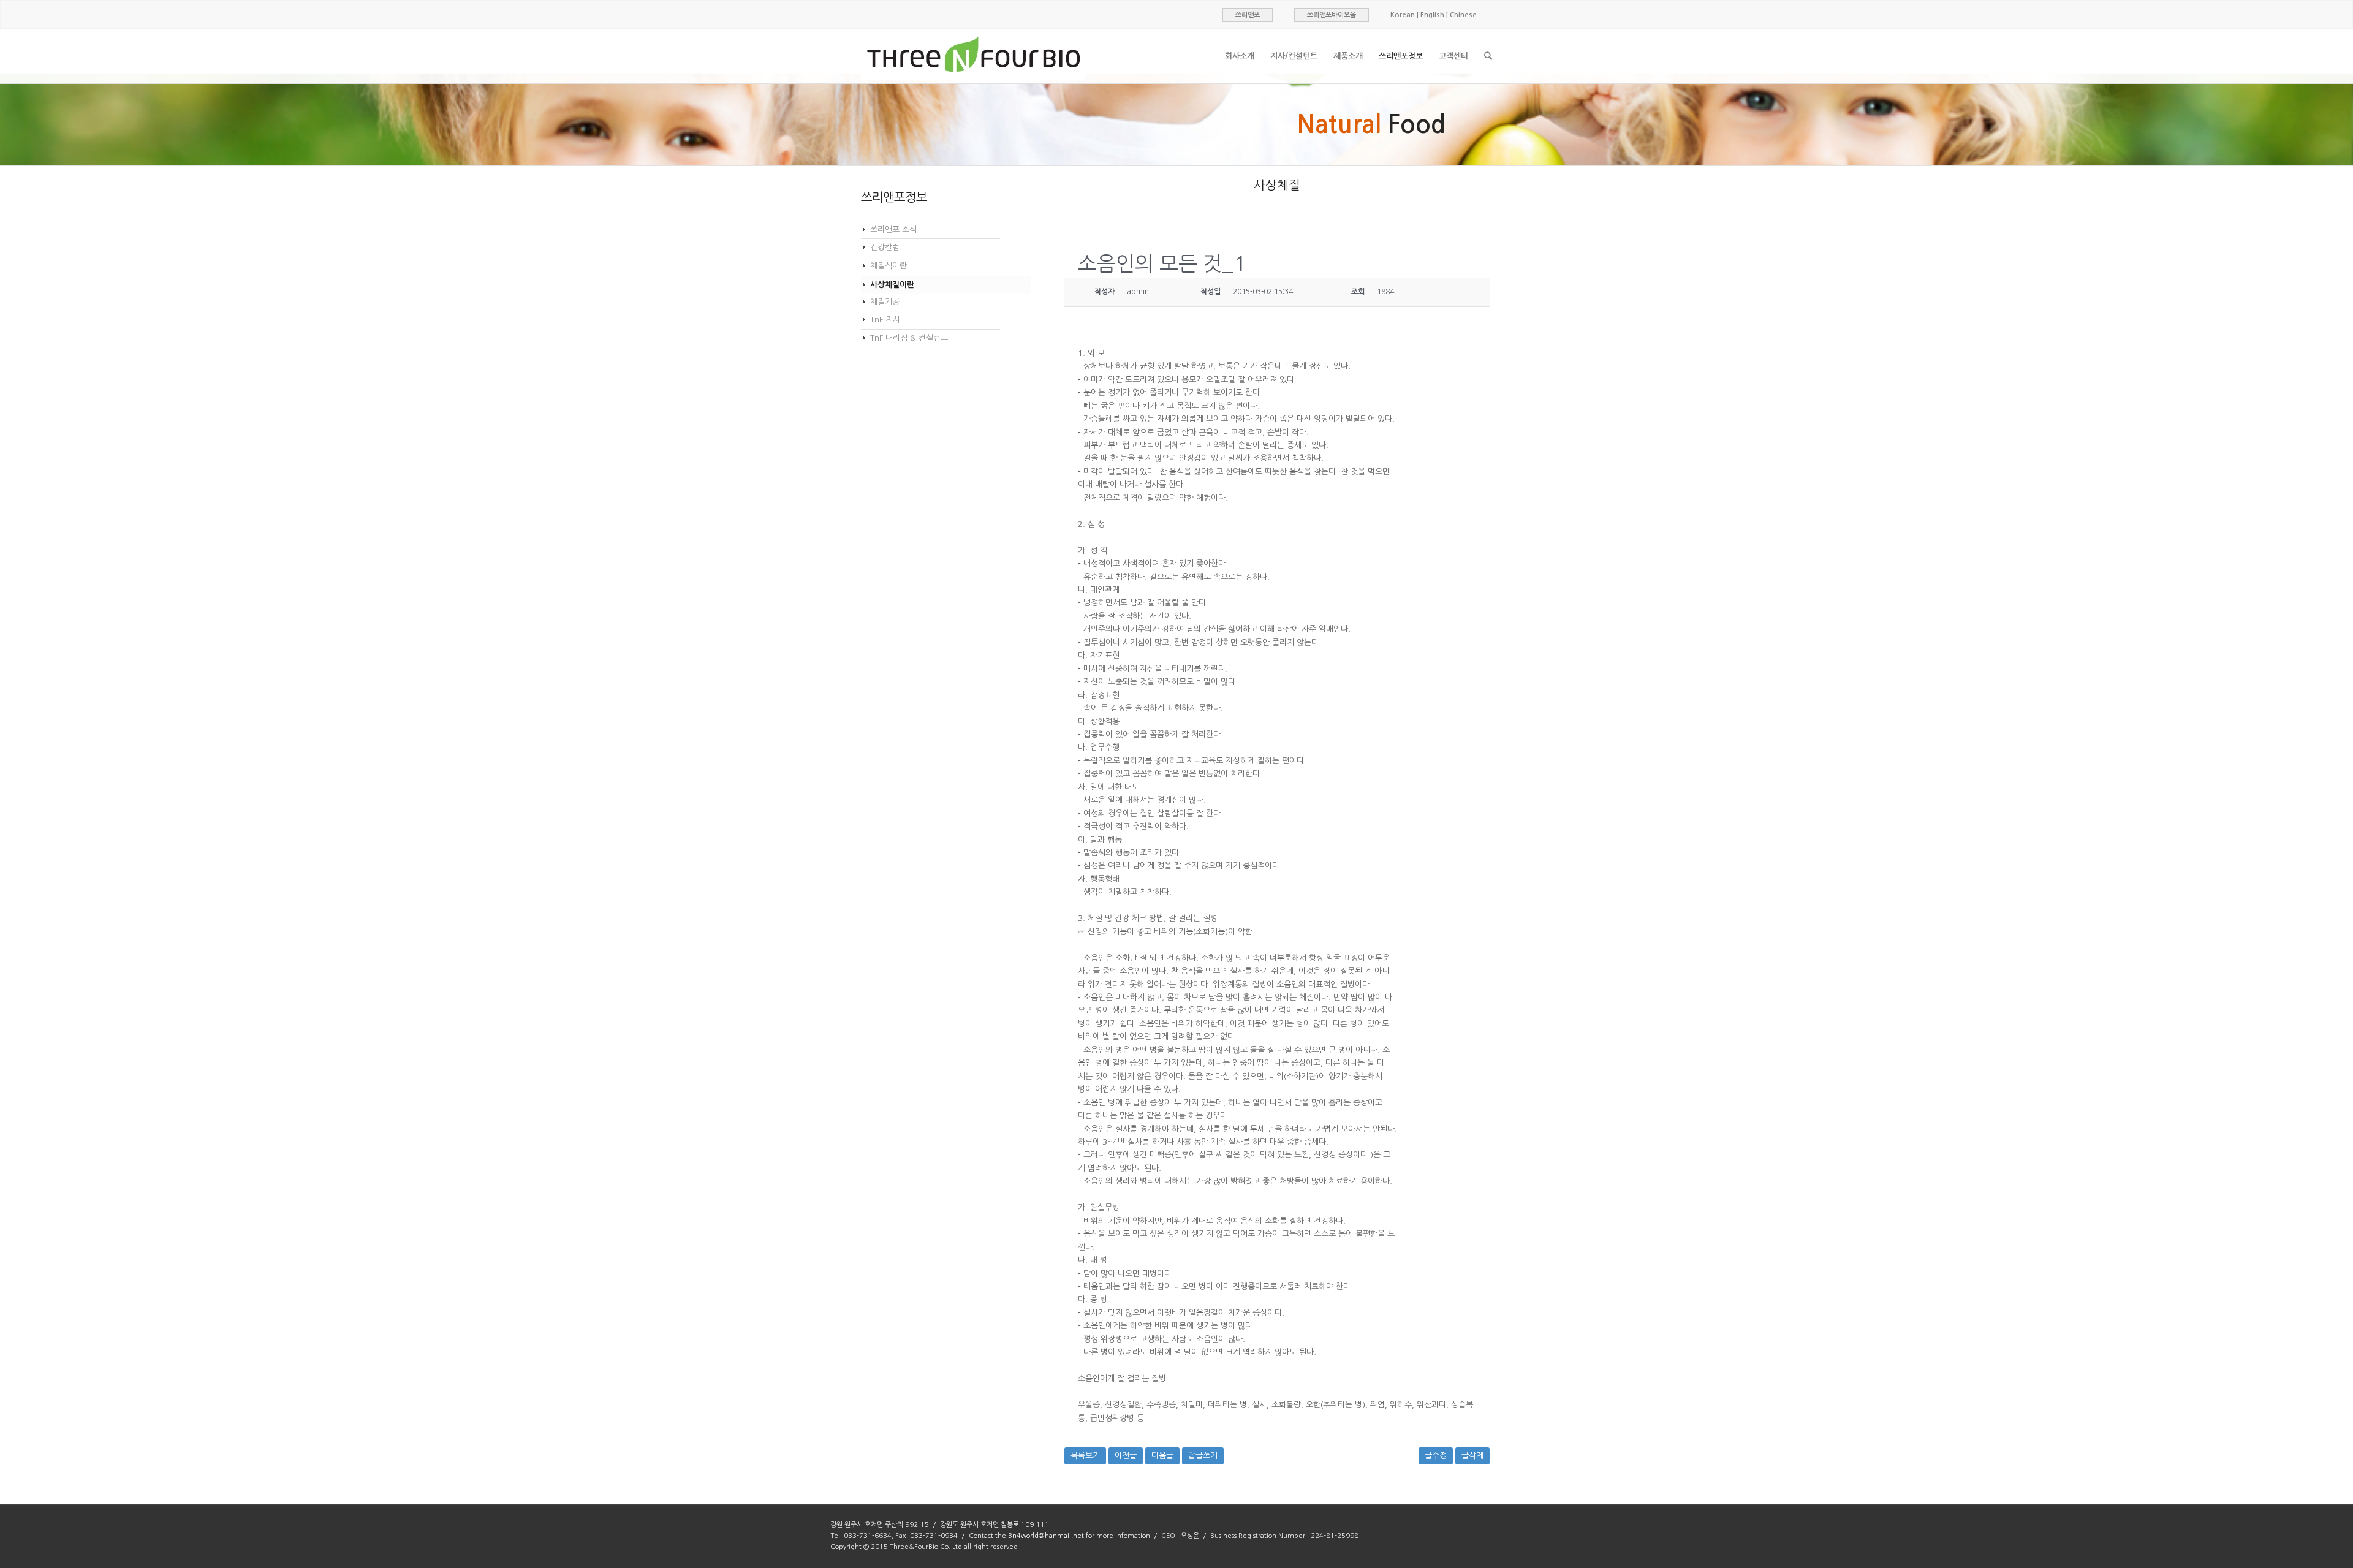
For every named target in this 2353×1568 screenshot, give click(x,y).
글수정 (1436, 1456)
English (1432, 15)
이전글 (1126, 1456)
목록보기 (1085, 1456)
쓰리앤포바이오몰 (1332, 15)
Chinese (1463, 15)
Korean (1403, 15)
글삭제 (1472, 1456)
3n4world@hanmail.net (1046, 1536)
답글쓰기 (1203, 1456)
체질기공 (885, 302)
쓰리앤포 (1248, 15)
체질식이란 (889, 266)
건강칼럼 (885, 247)
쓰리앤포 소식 (893, 229)
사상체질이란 (892, 285)
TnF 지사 (885, 320)
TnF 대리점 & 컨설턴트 (909, 338)
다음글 (1162, 1456)
